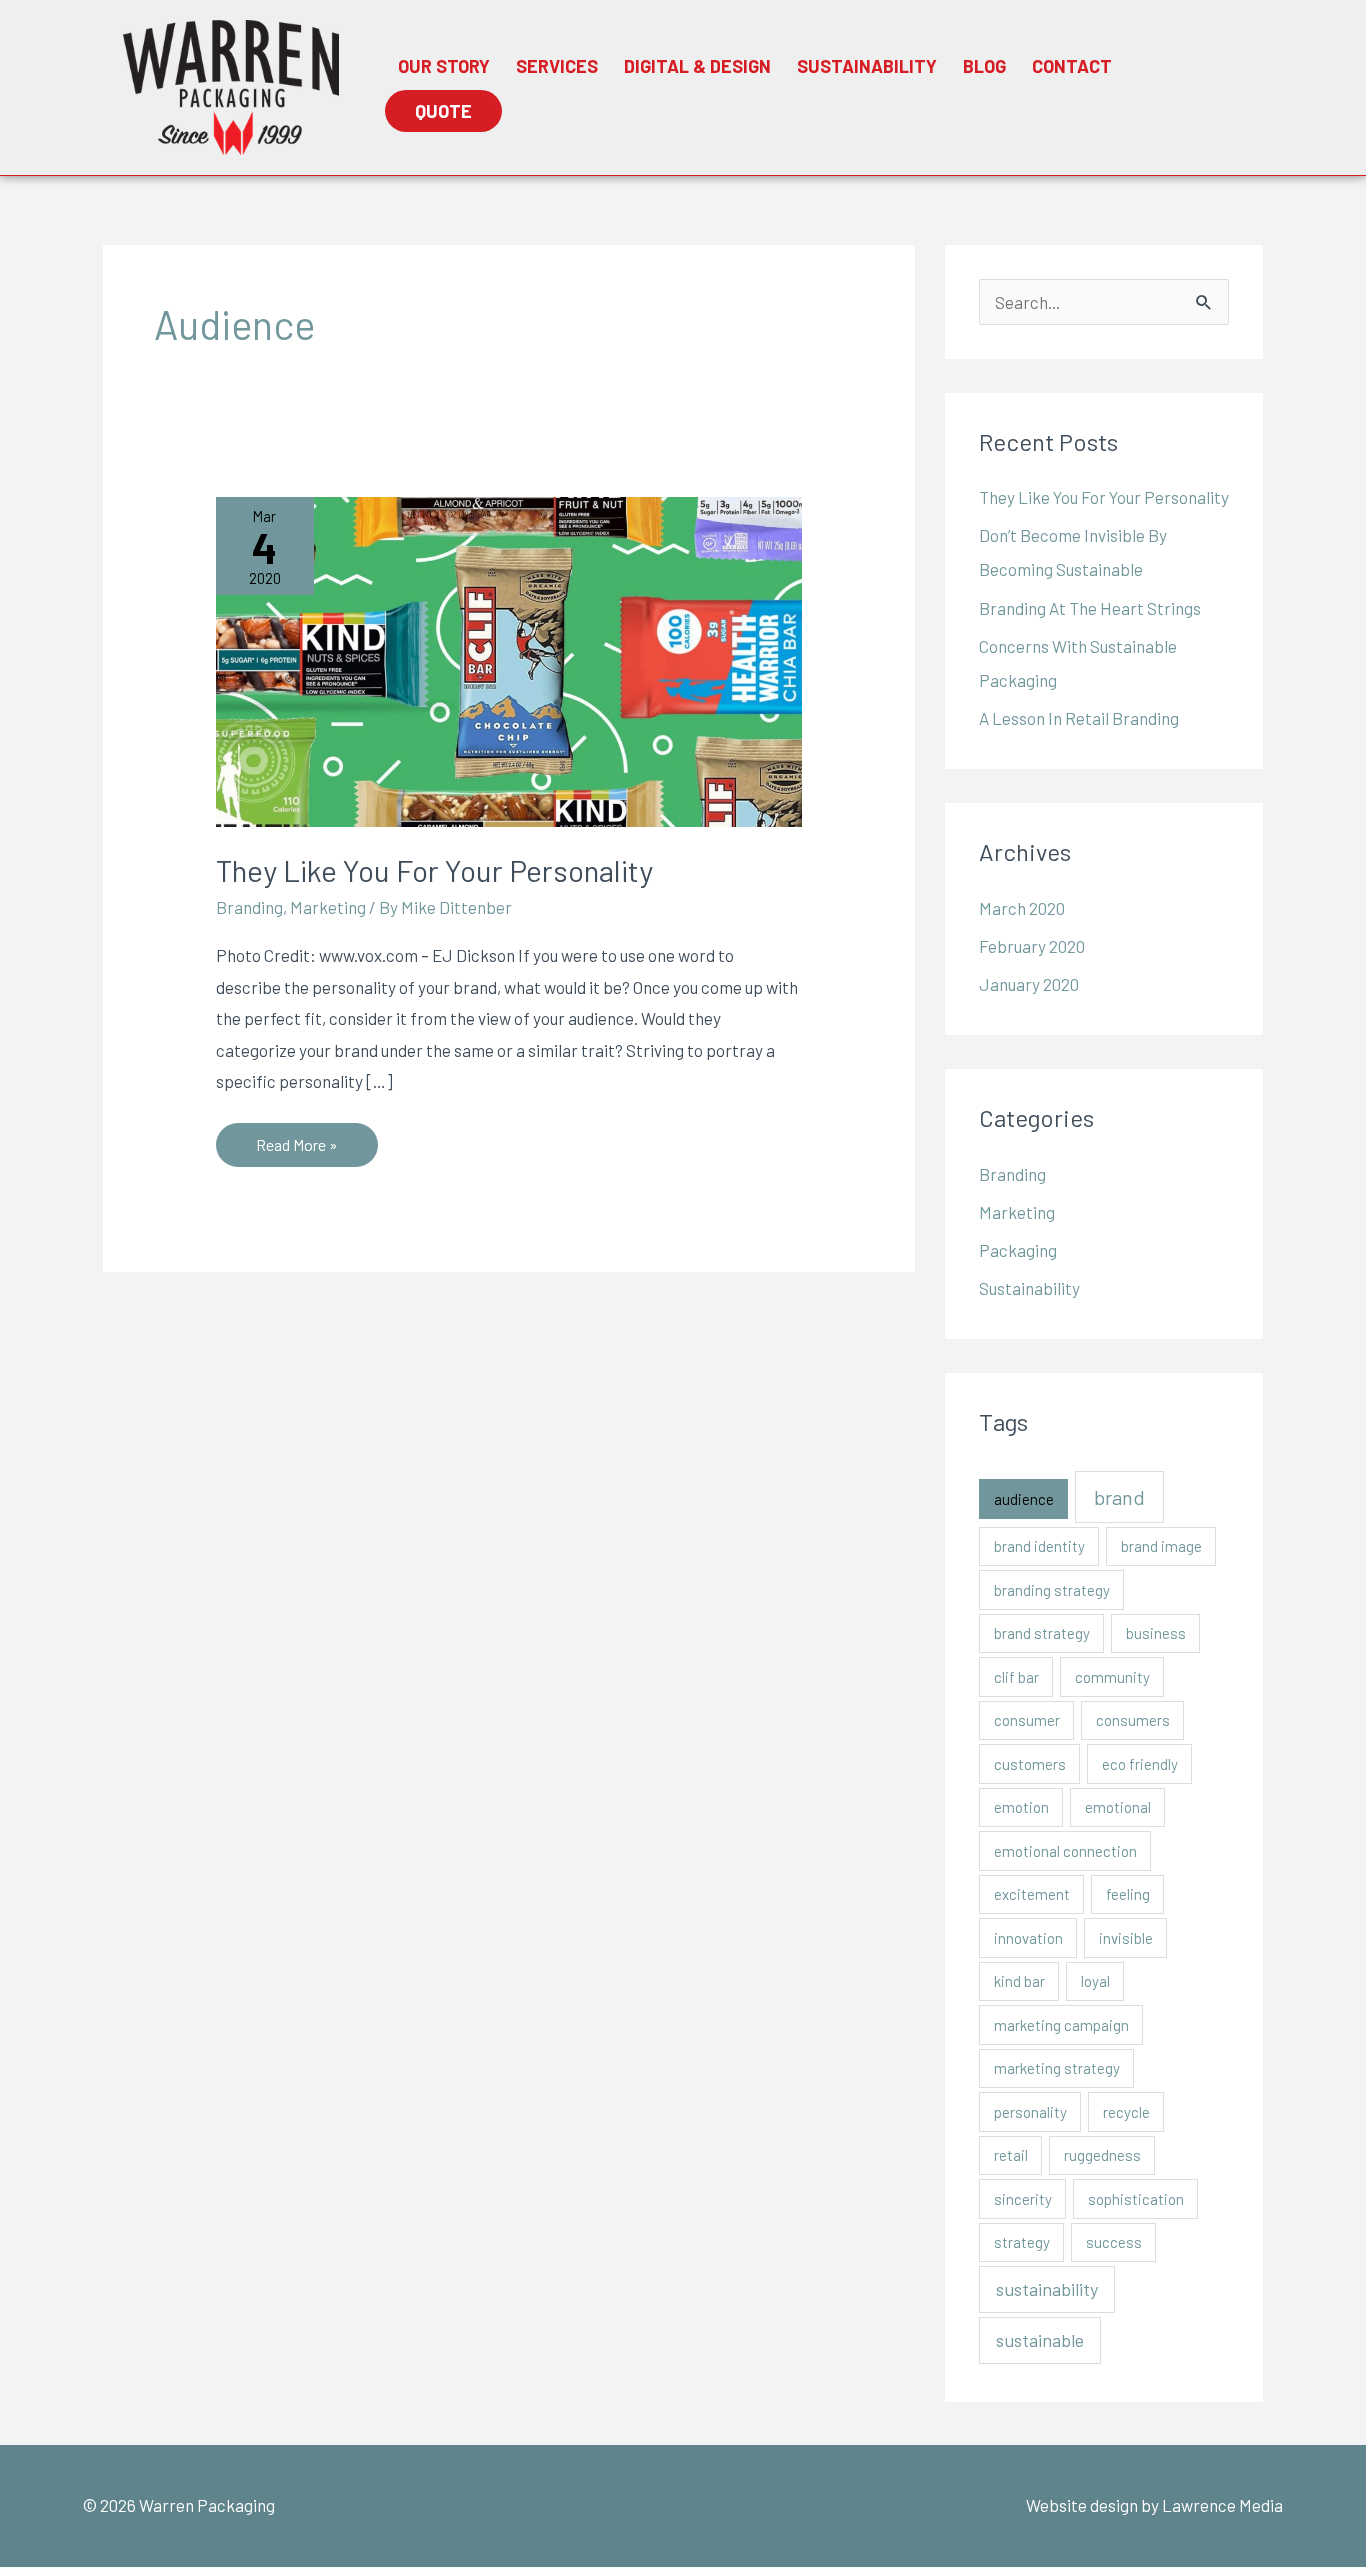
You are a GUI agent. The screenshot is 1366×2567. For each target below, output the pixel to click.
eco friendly (1140, 1764)
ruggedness (1102, 2155)
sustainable (1040, 2340)
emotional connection (1065, 1851)
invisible (1126, 1938)
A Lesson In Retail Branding (1079, 718)
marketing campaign (1061, 2025)
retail (1011, 2155)
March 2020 (1022, 908)
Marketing (328, 907)
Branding (249, 907)
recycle (1126, 2112)
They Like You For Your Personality (434, 870)
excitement (1032, 1894)
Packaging (1018, 1250)
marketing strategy (1057, 2068)
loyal (1095, 1981)
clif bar (1016, 1677)
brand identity (1039, 1546)
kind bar (1019, 1981)
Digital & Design (697, 66)
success (1114, 2242)
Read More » (296, 1138)
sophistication (1136, 2199)
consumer (1027, 1720)
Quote (443, 111)
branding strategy (1052, 1590)
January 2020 (1029, 984)
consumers (1133, 1720)
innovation (1028, 1938)
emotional (1118, 1807)
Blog (984, 66)
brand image (1161, 1546)
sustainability (1047, 2289)
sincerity (1023, 2199)
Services (557, 66)
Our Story (444, 66)
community (1112, 1677)
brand (1119, 1497)
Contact (1072, 66)
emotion (1021, 1807)
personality (1030, 2112)
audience (1024, 1499)
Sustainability (867, 66)
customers (1030, 1764)
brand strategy (1042, 1633)
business (1156, 1633)
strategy (1022, 2242)
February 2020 (1032, 946)
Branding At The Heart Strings (1090, 608)
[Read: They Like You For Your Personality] (508, 659)
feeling (1128, 1894)
